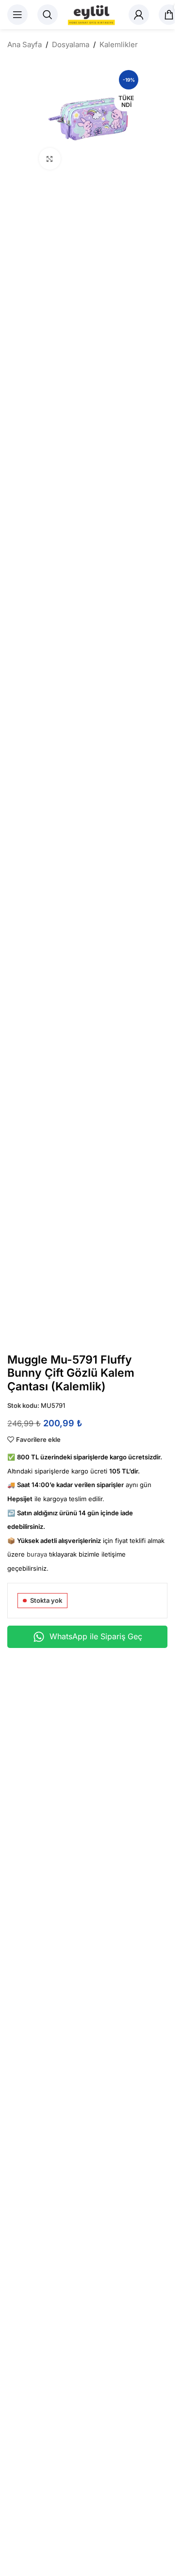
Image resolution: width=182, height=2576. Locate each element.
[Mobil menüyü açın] (17, 15)
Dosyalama (71, 44)
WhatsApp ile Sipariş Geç (96, 1636)
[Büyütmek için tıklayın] (50, 159)
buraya (37, 1554)
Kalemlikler (119, 44)
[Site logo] (93, 14)
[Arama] (48, 15)
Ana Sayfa (25, 44)
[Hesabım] (139, 15)
